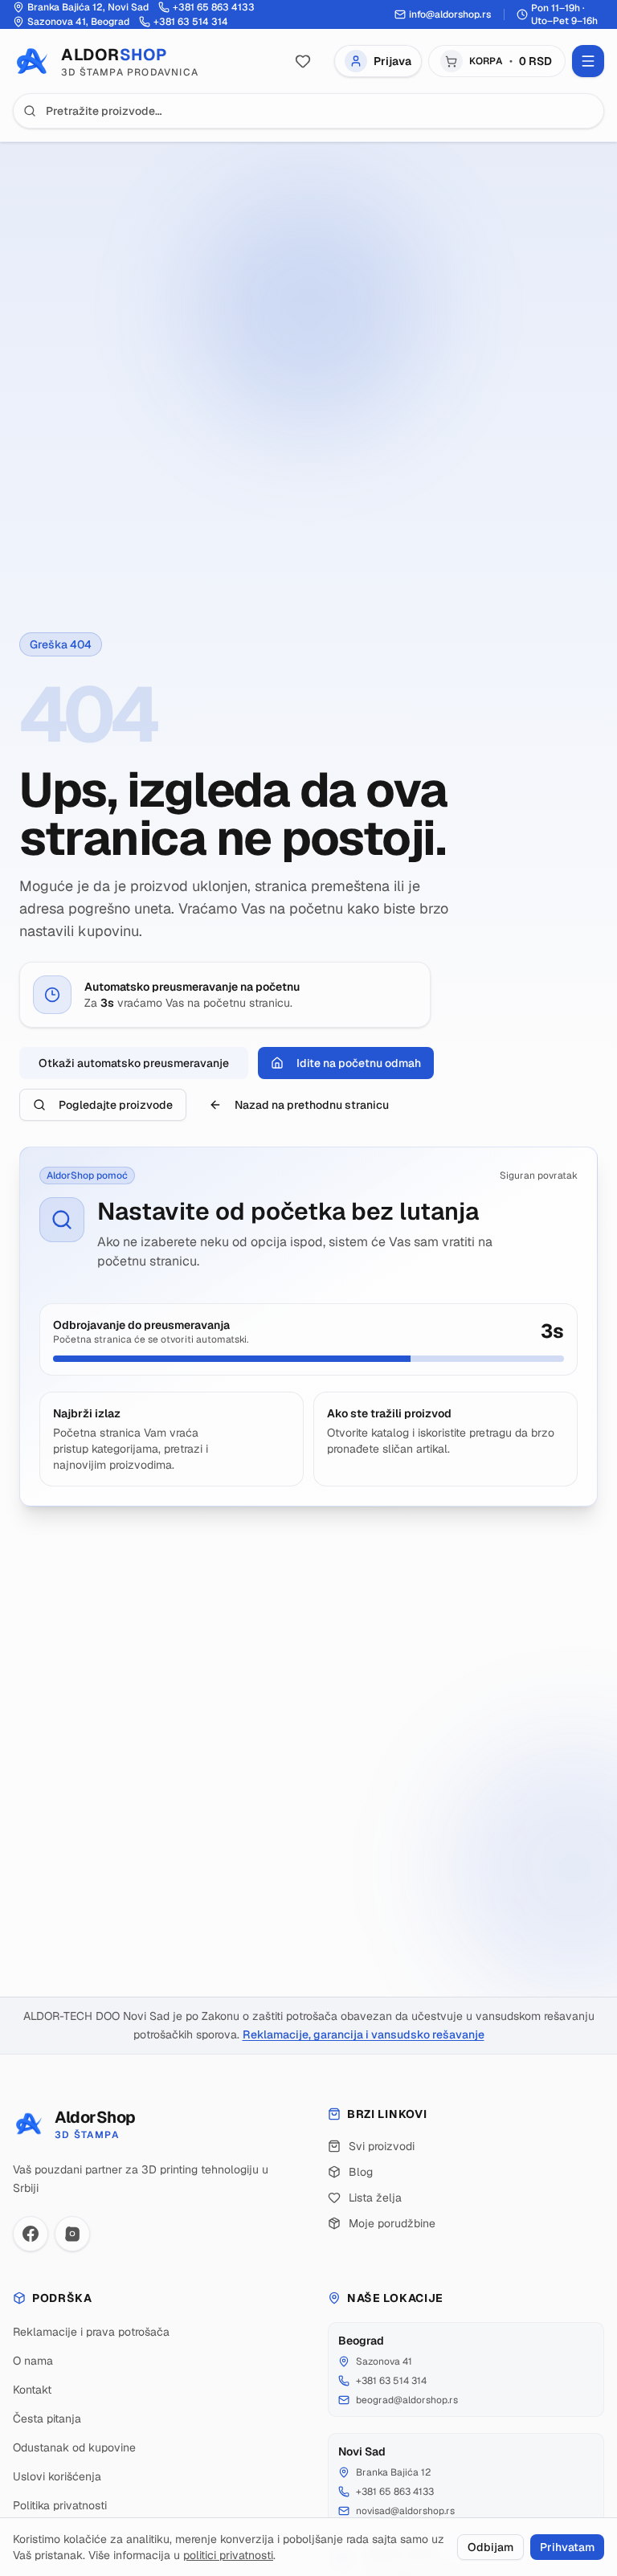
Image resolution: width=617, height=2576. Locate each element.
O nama (33, 2361)
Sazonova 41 (384, 2361)
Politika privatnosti (60, 2505)
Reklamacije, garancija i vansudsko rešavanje (364, 2034)
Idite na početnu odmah (359, 1063)
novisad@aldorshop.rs (405, 2511)
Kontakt (32, 2390)
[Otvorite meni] (588, 61)
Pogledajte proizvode (116, 1105)
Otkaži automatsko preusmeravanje (134, 1063)
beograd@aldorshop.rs (407, 2400)
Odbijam (490, 2547)
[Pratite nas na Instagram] (72, 2234)
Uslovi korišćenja (57, 2476)
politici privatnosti (228, 2555)
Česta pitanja (47, 2419)
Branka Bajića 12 (393, 2472)
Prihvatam (567, 2547)
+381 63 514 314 (391, 2381)
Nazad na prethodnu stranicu (312, 1105)
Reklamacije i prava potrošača (91, 2332)
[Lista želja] (303, 61)
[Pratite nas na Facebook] (31, 2234)
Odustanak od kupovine (74, 2447)
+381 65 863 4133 (395, 2492)
